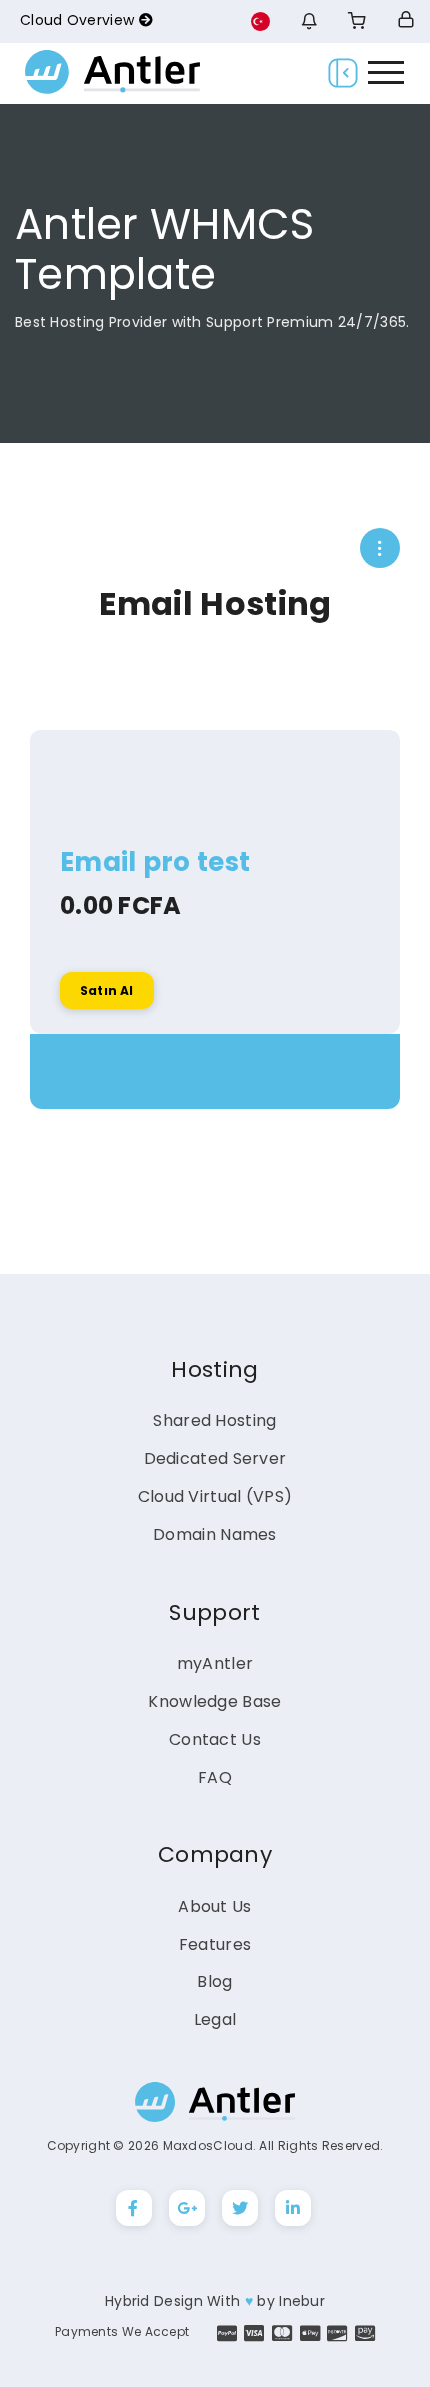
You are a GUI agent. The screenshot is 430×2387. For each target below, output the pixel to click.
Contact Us (215, 1739)
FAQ (215, 1777)
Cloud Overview (79, 20)
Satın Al (107, 990)
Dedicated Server (215, 1458)
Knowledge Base (214, 1701)
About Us (214, 1906)
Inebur (302, 2301)
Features (215, 1944)
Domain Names (215, 1534)
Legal (215, 2019)
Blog (214, 1981)
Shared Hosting (214, 1420)
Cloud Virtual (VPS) (215, 1496)
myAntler (215, 1663)
